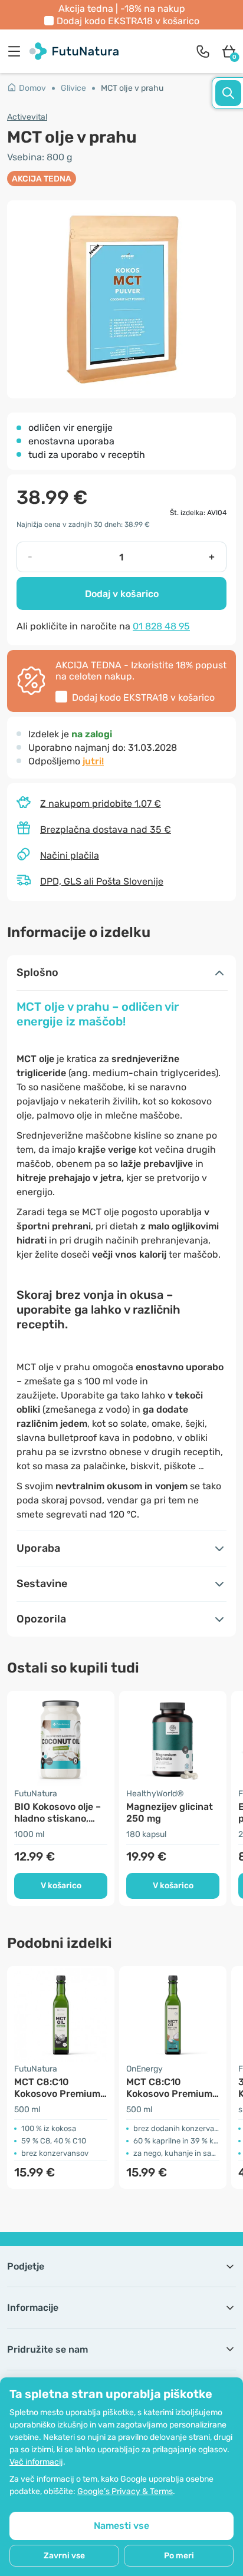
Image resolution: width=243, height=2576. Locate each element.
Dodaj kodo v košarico (128, 21)
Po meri (179, 2556)
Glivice (73, 88)
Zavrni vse (64, 2556)
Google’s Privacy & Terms (125, 2491)
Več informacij (36, 2462)
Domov (32, 88)
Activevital (27, 117)
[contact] (203, 51)
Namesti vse (121, 2526)
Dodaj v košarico (122, 594)
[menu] (17, 51)
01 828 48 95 (161, 626)
